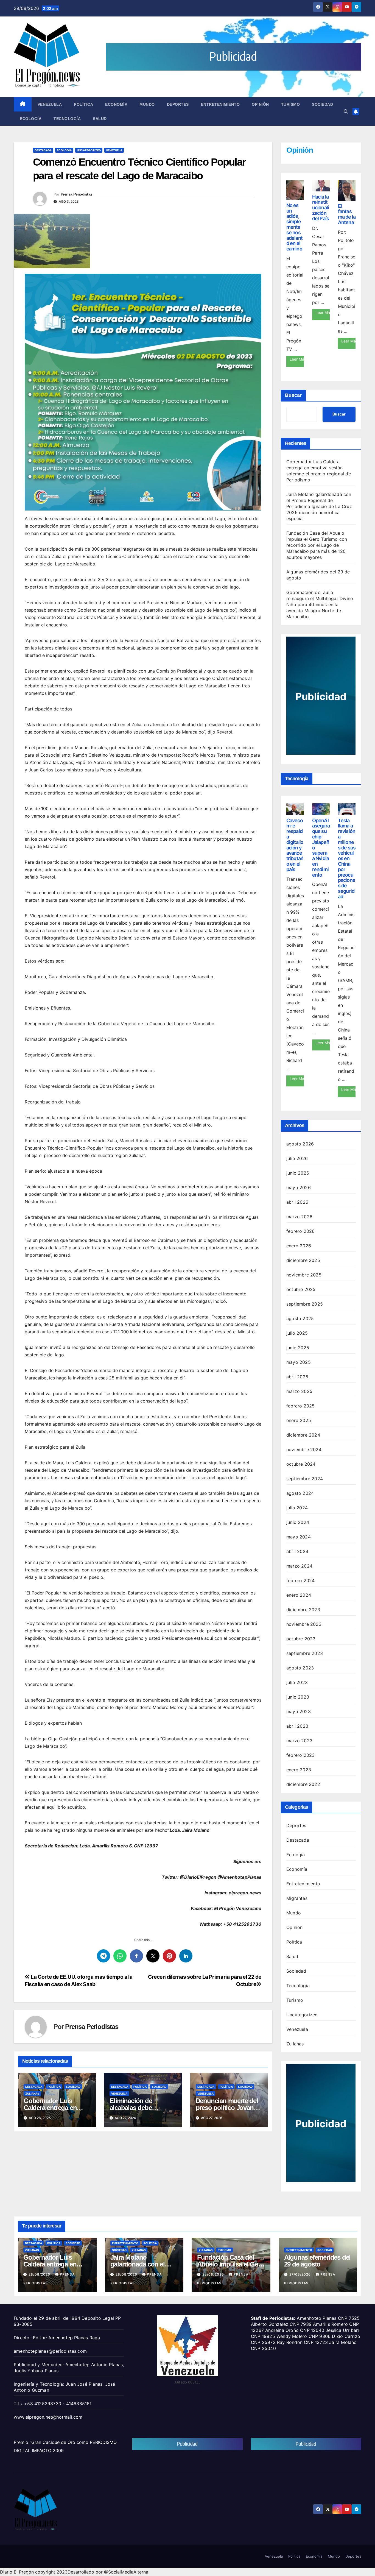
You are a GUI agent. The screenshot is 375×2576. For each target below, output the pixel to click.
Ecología (31, 119)
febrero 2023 (300, 1755)
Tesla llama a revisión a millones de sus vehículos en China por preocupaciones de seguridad (347, 858)
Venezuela (50, 104)
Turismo (291, 104)
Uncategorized (89, 150)
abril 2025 (297, 1377)
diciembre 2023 (303, 1610)
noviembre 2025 (304, 1275)
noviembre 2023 (304, 1624)
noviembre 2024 (304, 1449)
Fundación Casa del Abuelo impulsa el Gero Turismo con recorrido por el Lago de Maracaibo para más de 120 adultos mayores (317, 545)
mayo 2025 (299, 1362)
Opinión (260, 104)
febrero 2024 (300, 1580)
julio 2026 (297, 1158)
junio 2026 (298, 1173)
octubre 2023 (301, 1639)
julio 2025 (297, 1333)
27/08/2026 (301, 2274)
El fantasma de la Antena (347, 214)
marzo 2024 (299, 1566)
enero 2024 (299, 1595)
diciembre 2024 (303, 1435)
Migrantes (297, 1898)
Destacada (43, 150)
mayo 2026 (299, 1187)
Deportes (178, 104)
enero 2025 (299, 1420)
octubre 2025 (301, 1289)
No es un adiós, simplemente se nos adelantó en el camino (294, 227)
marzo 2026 (299, 1217)
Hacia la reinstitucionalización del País (321, 208)
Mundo (147, 104)
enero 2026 (299, 1246)
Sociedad (322, 104)
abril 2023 (297, 1726)
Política (83, 104)
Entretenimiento (220, 104)
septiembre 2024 (305, 1479)
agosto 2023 (300, 1668)
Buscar (293, 395)
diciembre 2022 (303, 1784)
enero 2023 (299, 1770)
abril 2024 (297, 1551)
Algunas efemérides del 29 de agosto (317, 2261)
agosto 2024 (300, 1493)
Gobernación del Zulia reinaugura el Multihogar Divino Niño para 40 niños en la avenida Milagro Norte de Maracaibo (320, 604)
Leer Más (297, 359)
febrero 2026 (300, 1231)
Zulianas (32, 2093)
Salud (100, 119)
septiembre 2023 (305, 1653)
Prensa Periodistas (76, 194)
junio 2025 (298, 1348)
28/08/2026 (40, 2274)
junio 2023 (298, 1697)
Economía (116, 104)
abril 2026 (297, 1202)
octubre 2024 (301, 1464)
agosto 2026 (300, 1144)
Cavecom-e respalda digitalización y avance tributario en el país (295, 845)
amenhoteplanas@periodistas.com (50, 2351)
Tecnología (67, 119)
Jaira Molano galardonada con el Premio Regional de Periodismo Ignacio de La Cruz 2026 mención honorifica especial (319, 506)
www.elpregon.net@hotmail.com (48, 2417)
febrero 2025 (300, 1406)
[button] (346, 111)
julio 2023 (297, 1682)
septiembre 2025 (305, 1304)
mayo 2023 (299, 1711)
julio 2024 (297, 1508)
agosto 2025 (300, 1318)
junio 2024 (298, 1522)
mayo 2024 (299, 1537)
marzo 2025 (299, 1391)
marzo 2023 (299, 1741)
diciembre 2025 (303, 1260)
